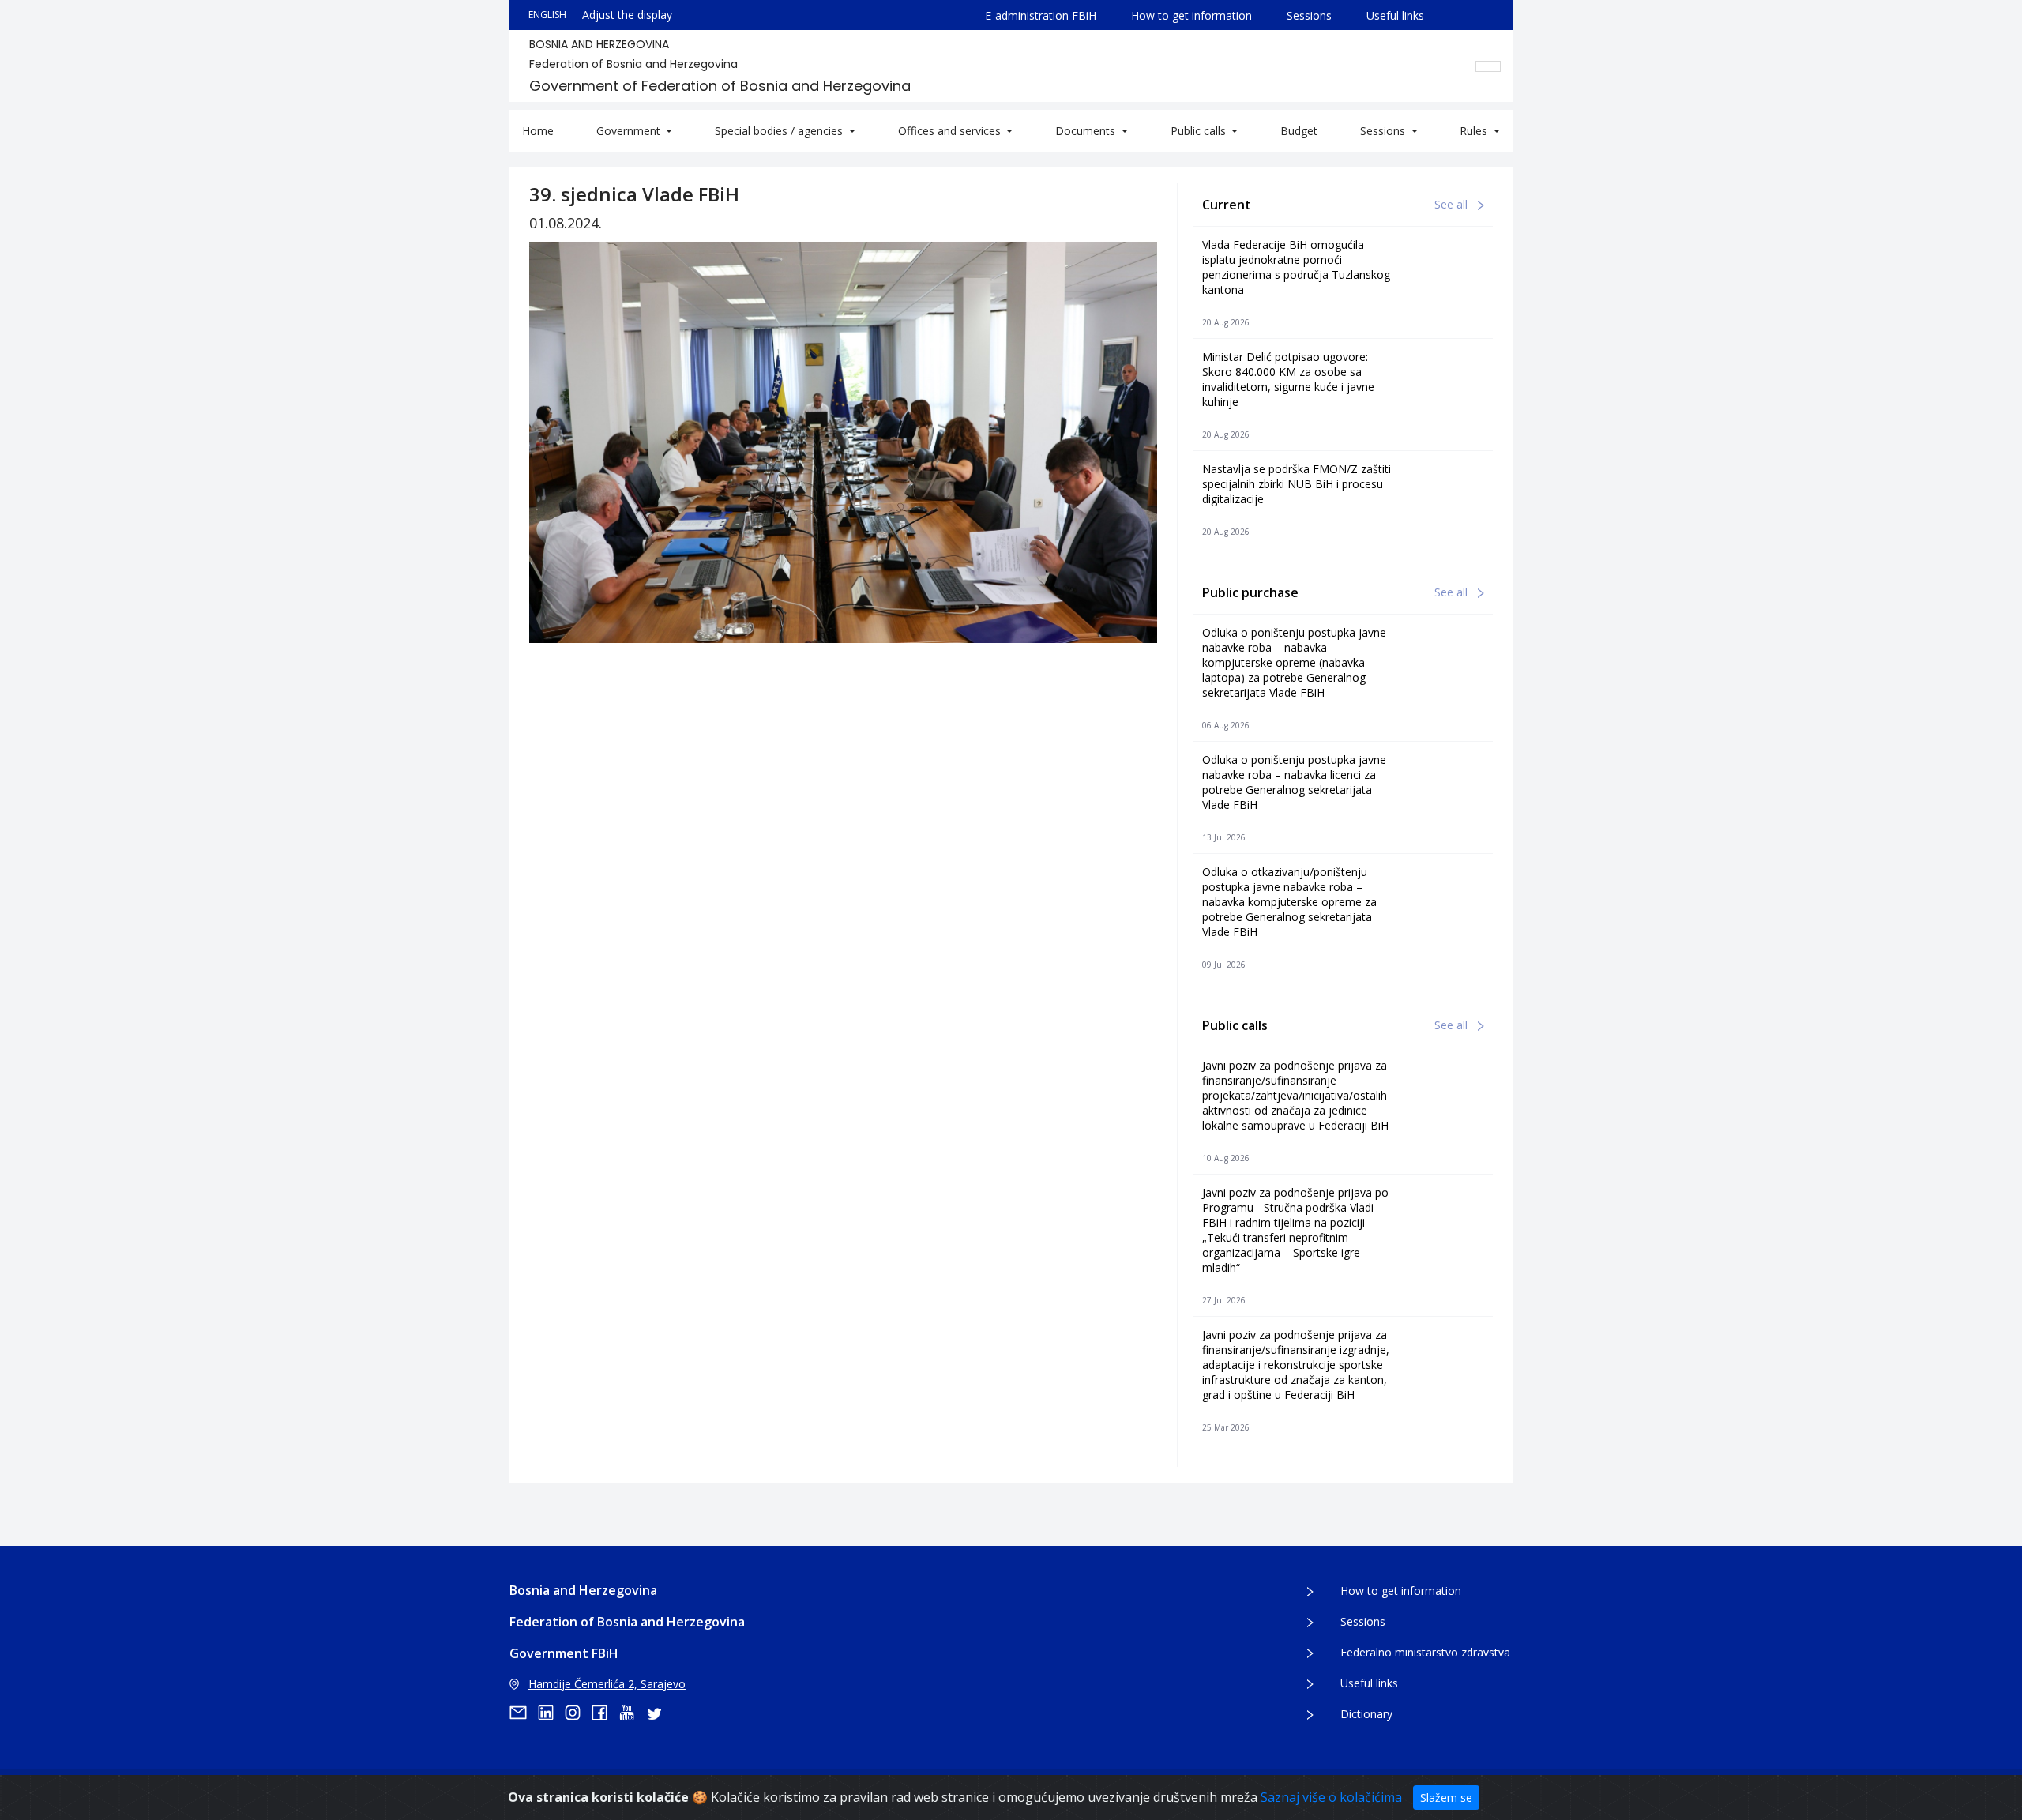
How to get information (1191, 15)
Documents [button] (1087, 131)
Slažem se (1446, 1797)
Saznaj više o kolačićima (1333, 1797)
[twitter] (659, 1713)
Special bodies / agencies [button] (780, 131)
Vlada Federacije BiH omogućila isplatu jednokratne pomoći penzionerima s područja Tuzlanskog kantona (1296, 267)
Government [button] (630, 131)
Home (538, 131)
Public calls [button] (1200, 131)
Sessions (1309, 15)
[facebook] (605, 1713)
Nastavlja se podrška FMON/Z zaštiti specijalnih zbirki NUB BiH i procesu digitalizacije (1297, 484)
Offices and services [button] (951, 131)
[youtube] (632, 1713)
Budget (1299, 131)
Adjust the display (627, 15)
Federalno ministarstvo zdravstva (1425, 1652)
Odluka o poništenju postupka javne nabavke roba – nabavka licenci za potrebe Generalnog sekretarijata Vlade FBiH (1294, 782)
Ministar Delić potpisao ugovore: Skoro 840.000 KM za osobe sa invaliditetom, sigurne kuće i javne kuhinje (1288, 379)
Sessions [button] (1384, 131)
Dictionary (1366, 1714)
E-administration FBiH (1041, 15)
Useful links (1395, 15)
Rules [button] (1475, 131)
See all (1453, 204)
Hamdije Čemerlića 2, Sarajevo (607, 1684)
